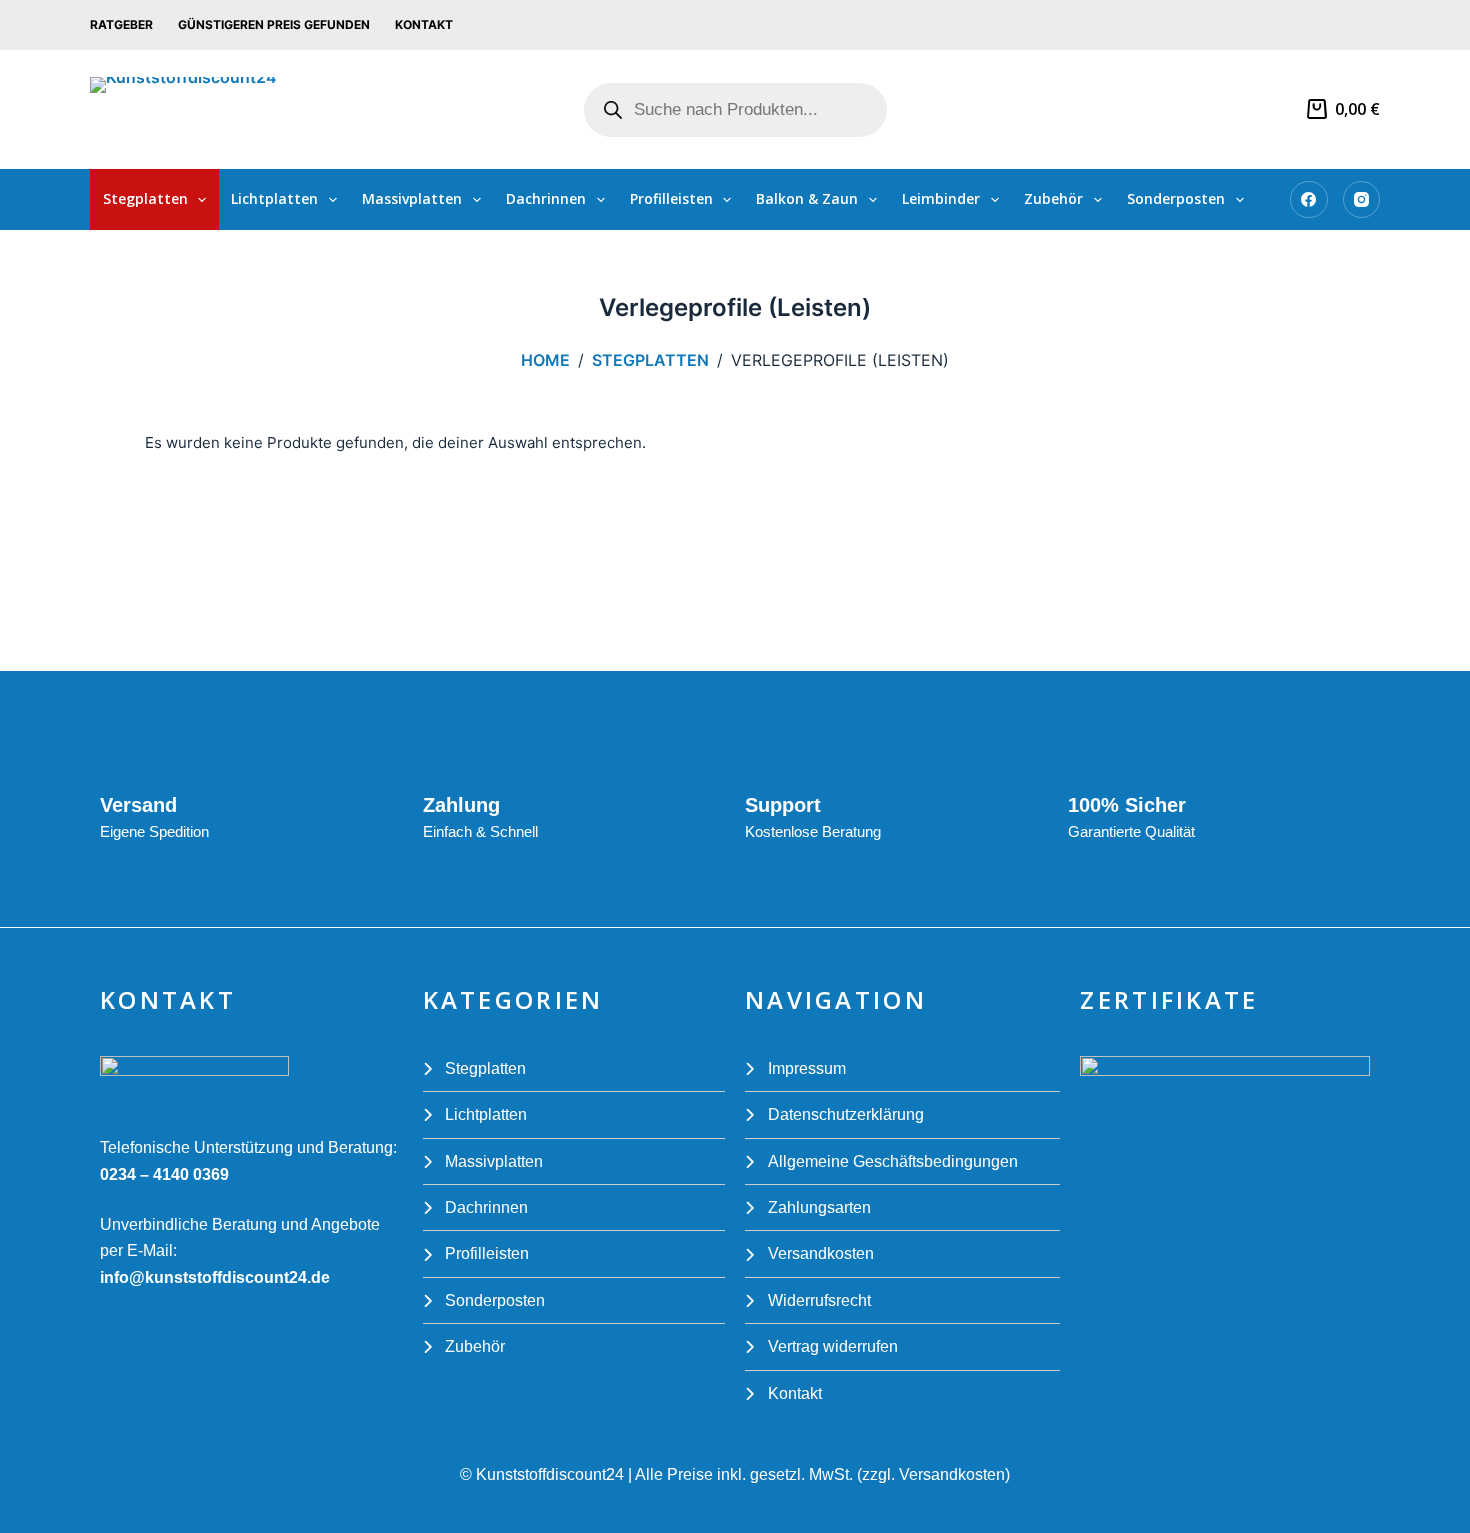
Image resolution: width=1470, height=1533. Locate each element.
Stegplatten (145, 198)
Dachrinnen (546, 198)
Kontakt (424, 24)
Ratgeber (121, 24)
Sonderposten (1176, 198)
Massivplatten (412, 198)
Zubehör (1053, 198)
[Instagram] (1362, 200)
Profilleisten (671, 198)
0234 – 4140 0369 (164, 1174)
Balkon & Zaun (807, 198)
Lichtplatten (274, 198)
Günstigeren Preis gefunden (274, 24)
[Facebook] (1309, 200)
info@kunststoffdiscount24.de (215, 1277)
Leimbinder (941, 198)
